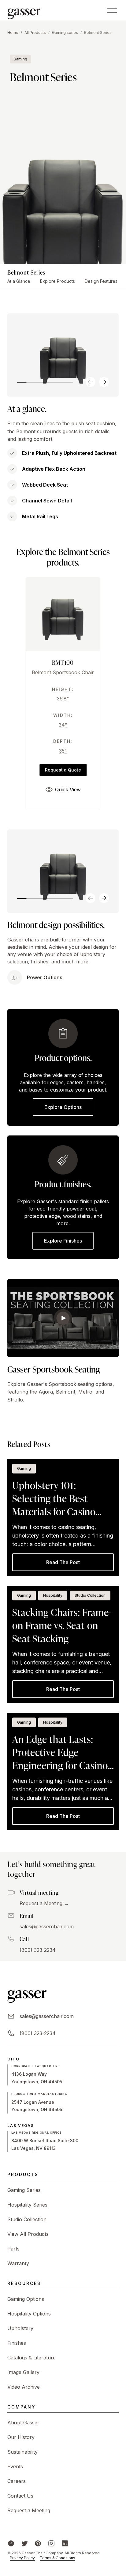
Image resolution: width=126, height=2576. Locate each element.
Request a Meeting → (44, 1903)
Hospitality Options (29, 2314)
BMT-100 (63, 662)
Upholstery (20, 2328)
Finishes (17, 2343)
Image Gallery (23, 2372)
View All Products (28, 2234)
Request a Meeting (29, 2510)
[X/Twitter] (24, 2543)
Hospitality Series (27, 2205)
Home (13, 32)
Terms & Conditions (57, 2558)
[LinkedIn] (65, 2543)
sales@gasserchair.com (47, 1927)
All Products (35, 32)
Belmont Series (98, 32)
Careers (17, 2481)
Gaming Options (26, 2299)
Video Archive (24, 2387)
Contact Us (20, 2496)
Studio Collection (27, 2219)
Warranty (18, 2263)
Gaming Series (24, 2190)
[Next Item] (104, 382)
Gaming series (65, 32)
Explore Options (63, 1107)
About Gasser (23, 2423)
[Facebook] (11, 2543)
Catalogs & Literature (31, 2358)
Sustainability (22, 2452)
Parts (13, 2249)
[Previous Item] (91, 382)
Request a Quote (63, 770)
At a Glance (19, 281)
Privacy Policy (22, 2558)
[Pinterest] (38, 2543)
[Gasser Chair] (24, 10)
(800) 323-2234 (38, 1950)
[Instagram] (51, 2543)
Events (15, 2466)
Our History (21, 2437)
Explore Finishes (63, 1241)
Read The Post (63, 1562)
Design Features (101, 281)
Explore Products (57, 281)
